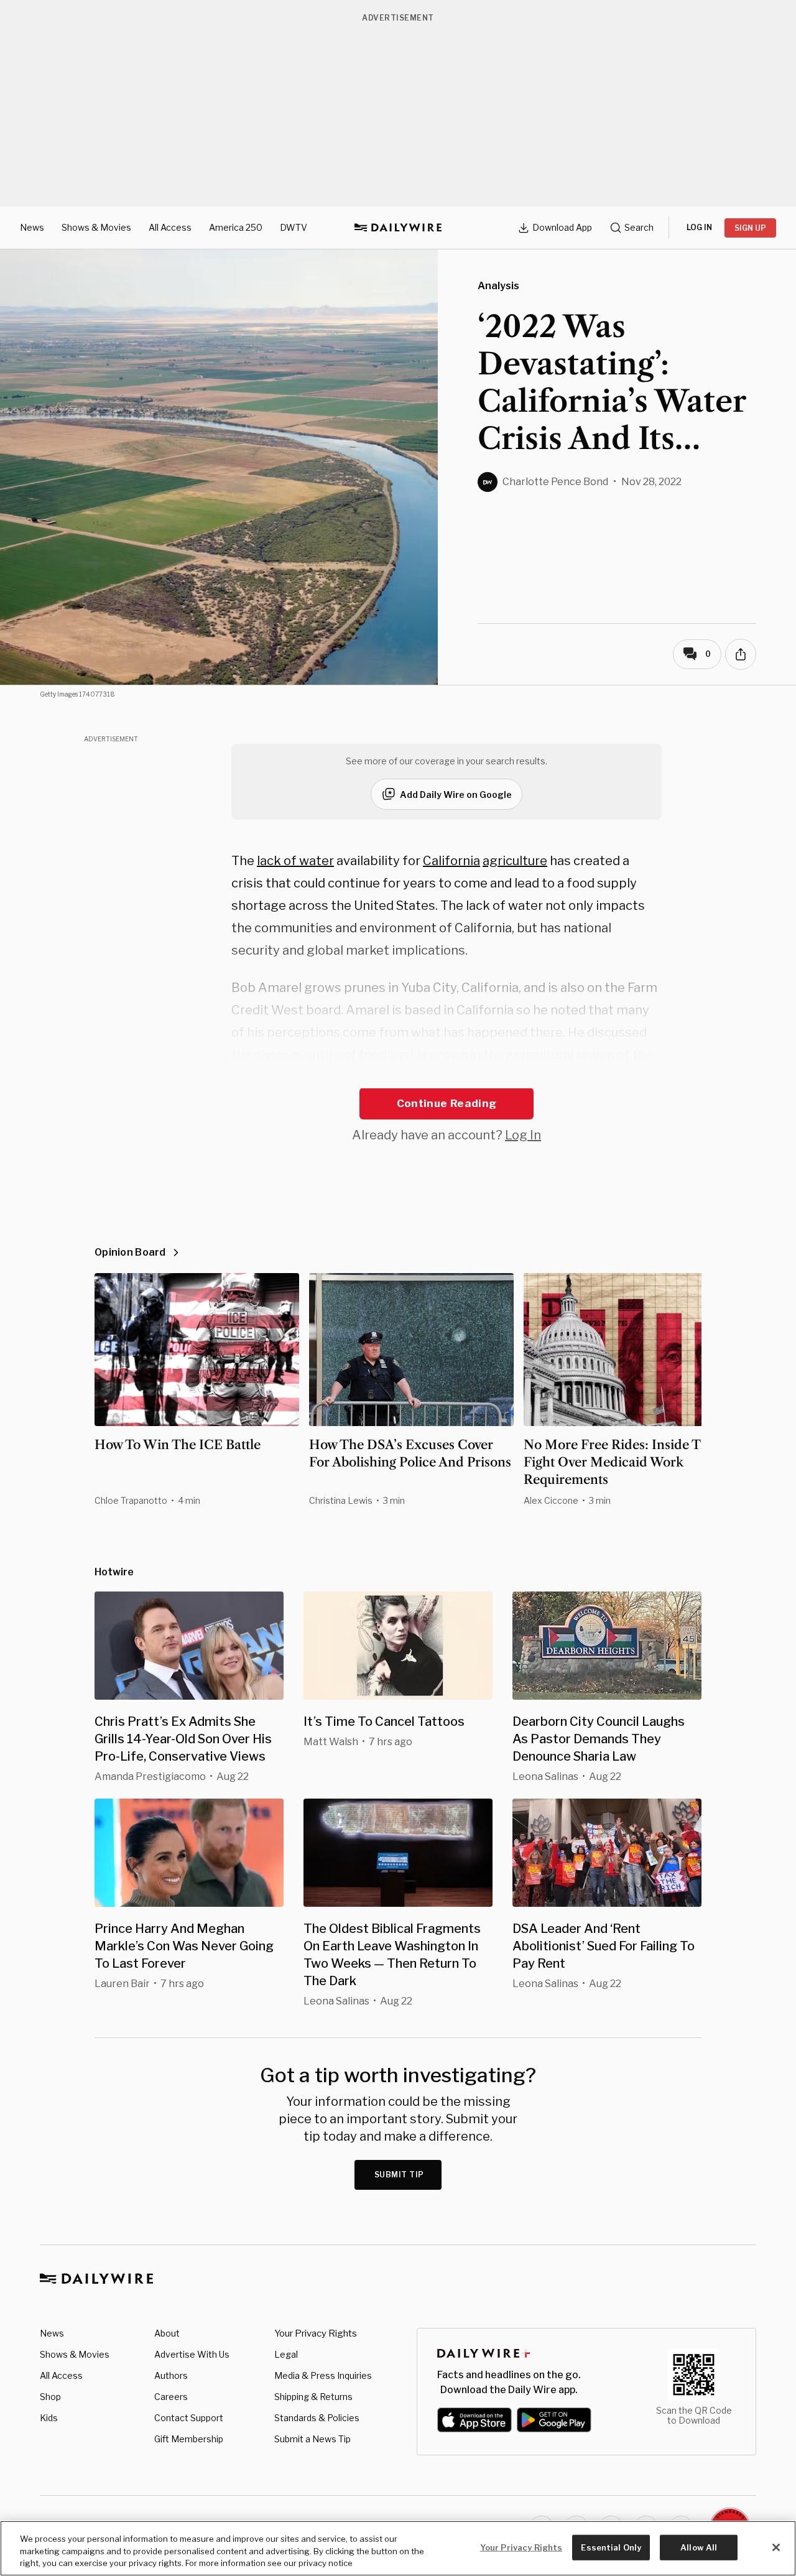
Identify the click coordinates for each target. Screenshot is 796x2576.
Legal (286, 2354)
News (32, 227)
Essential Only (611, 2547)
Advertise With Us (192, 2354)
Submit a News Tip (312, 2439)
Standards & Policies (317, 2418)
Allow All (699, 2547)
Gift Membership (189, 2439)
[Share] (741, 654)
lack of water (295, 861)
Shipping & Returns (313, 2397)
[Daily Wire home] (398, 228)
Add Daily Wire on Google (456, 795)
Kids (49, 2418)
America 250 (236, 227)
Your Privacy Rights (316, 2333)
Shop (50, 2397)
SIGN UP (750, 228)
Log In (523, 1135)
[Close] (776, 2547)
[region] (398, 2548)
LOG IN (699, 227)
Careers (171, 2397)
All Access (170, 227)
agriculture (515, 861)
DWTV (294, 227)
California (451, 861)
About (167, 2333)
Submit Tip (399, 2175)
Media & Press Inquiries (323, 2375)
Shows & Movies (96, 227)
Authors (171, 2375)
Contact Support (189, 2418)
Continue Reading (447, 1103)
